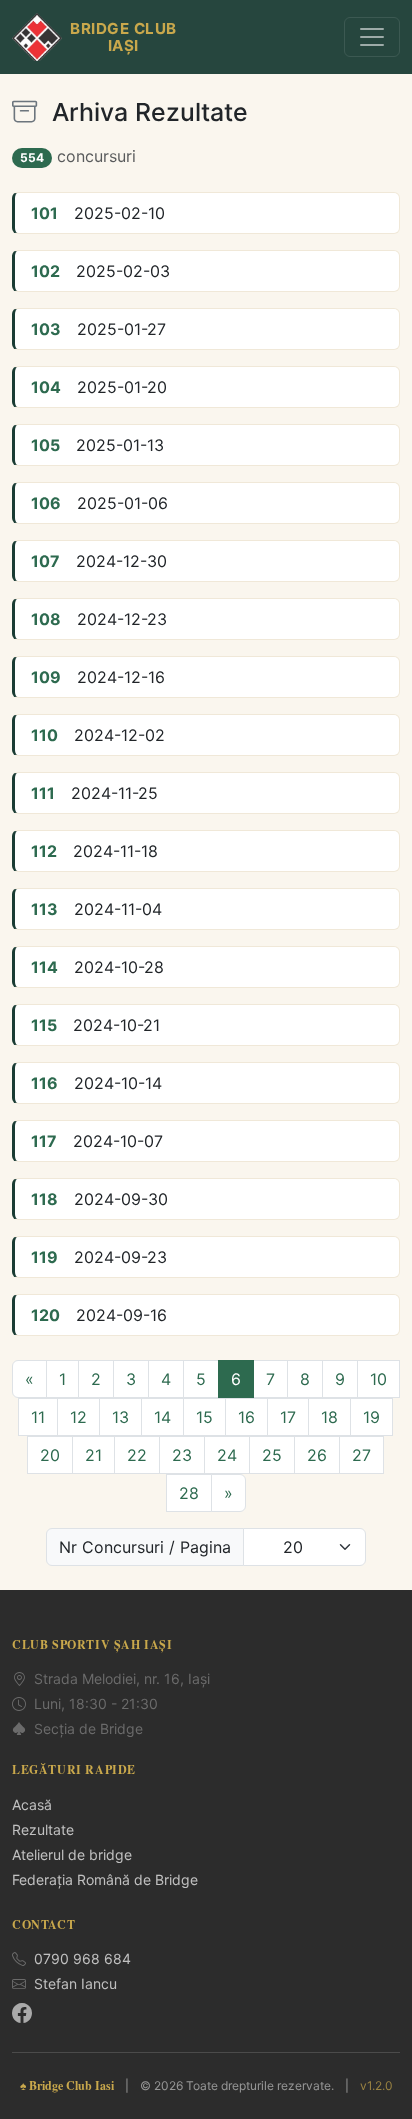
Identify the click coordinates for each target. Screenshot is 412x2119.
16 (246, 1417)
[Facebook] (22, 2013)
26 (317, 1455)
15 (204, 1417)
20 (50, 1455)
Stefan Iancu (75, 1983)
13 (120, 1417)
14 (162, 1417)
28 (189, 1493)
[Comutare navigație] (372, 37)
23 (182, 1455)
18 (329, 1417)
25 (272, 1455)
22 (137, 1455)
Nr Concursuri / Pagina (145, 1547)
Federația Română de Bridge (105, 1879)
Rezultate (43, 1829)
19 (371, 1417)
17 (288, 1417)
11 (38, 1417)
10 (378, 1379)
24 (227, 1455)
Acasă (32, 1804)
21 (93, 1455)
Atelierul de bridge (72, 1854)
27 (361, 1455)
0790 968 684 (82, 1958)
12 (78, 1417)
